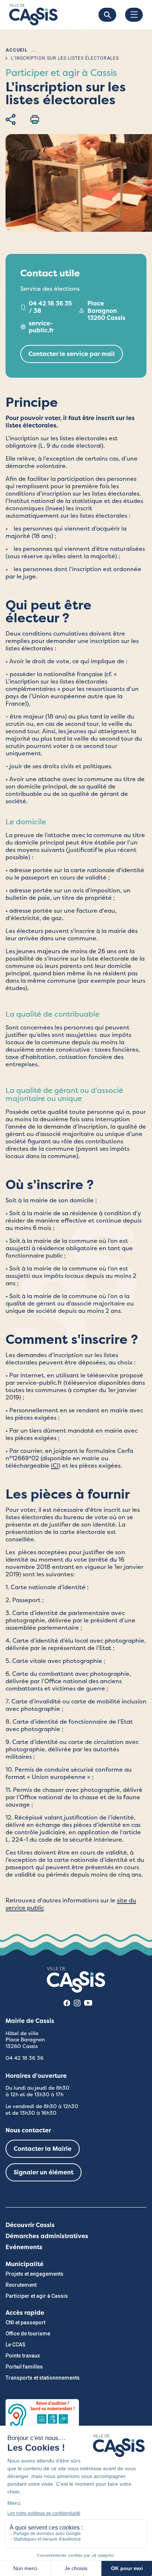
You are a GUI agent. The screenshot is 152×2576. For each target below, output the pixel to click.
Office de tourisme (28, 2334)
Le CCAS (15, 2345)
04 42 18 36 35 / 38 (50, 307)
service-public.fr (41, 327)
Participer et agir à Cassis (37, 2296)
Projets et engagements (34, 2274)
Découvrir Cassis (30, 2225)
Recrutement (21, 2285)
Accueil (17, 50)
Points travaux (23, 2356)
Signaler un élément (44, 2172)
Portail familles (24, 2367)
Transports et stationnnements (43, 2378)
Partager (11, 119)
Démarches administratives (47, 2236)
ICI (55, 1466)
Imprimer (35, 119)
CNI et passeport (25, 2322)
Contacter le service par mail (72, 354)
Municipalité (25, 2264)
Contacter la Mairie (43, 2149)
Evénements (24, 2247)
